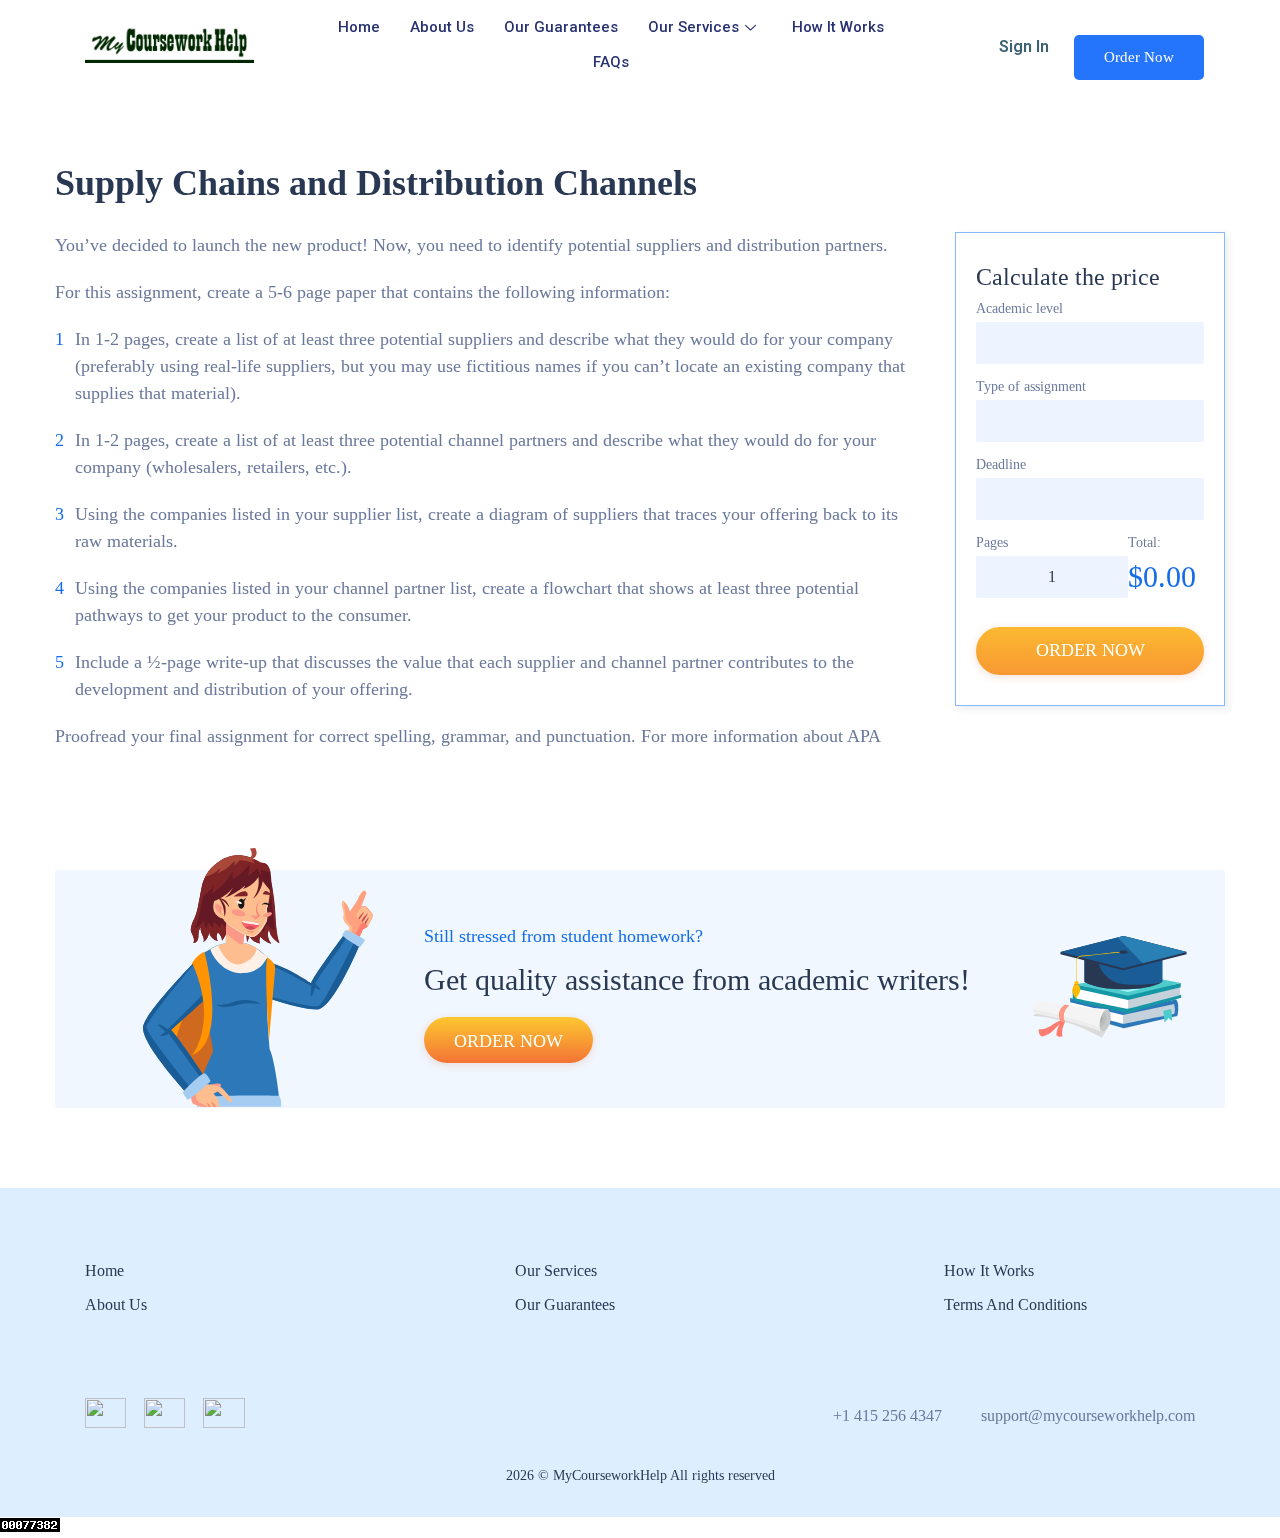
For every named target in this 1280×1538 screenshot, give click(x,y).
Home (359, 27)
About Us (442, 27)
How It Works (838, 27)
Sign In (1024, 46)
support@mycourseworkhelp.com (1088, 1415)
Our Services (693, 27)
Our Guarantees (561, 27)
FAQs (611, 62)
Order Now (1139, 57)
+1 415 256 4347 (887, 1415)
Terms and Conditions (1015, 1304)
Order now (1090, 650)
